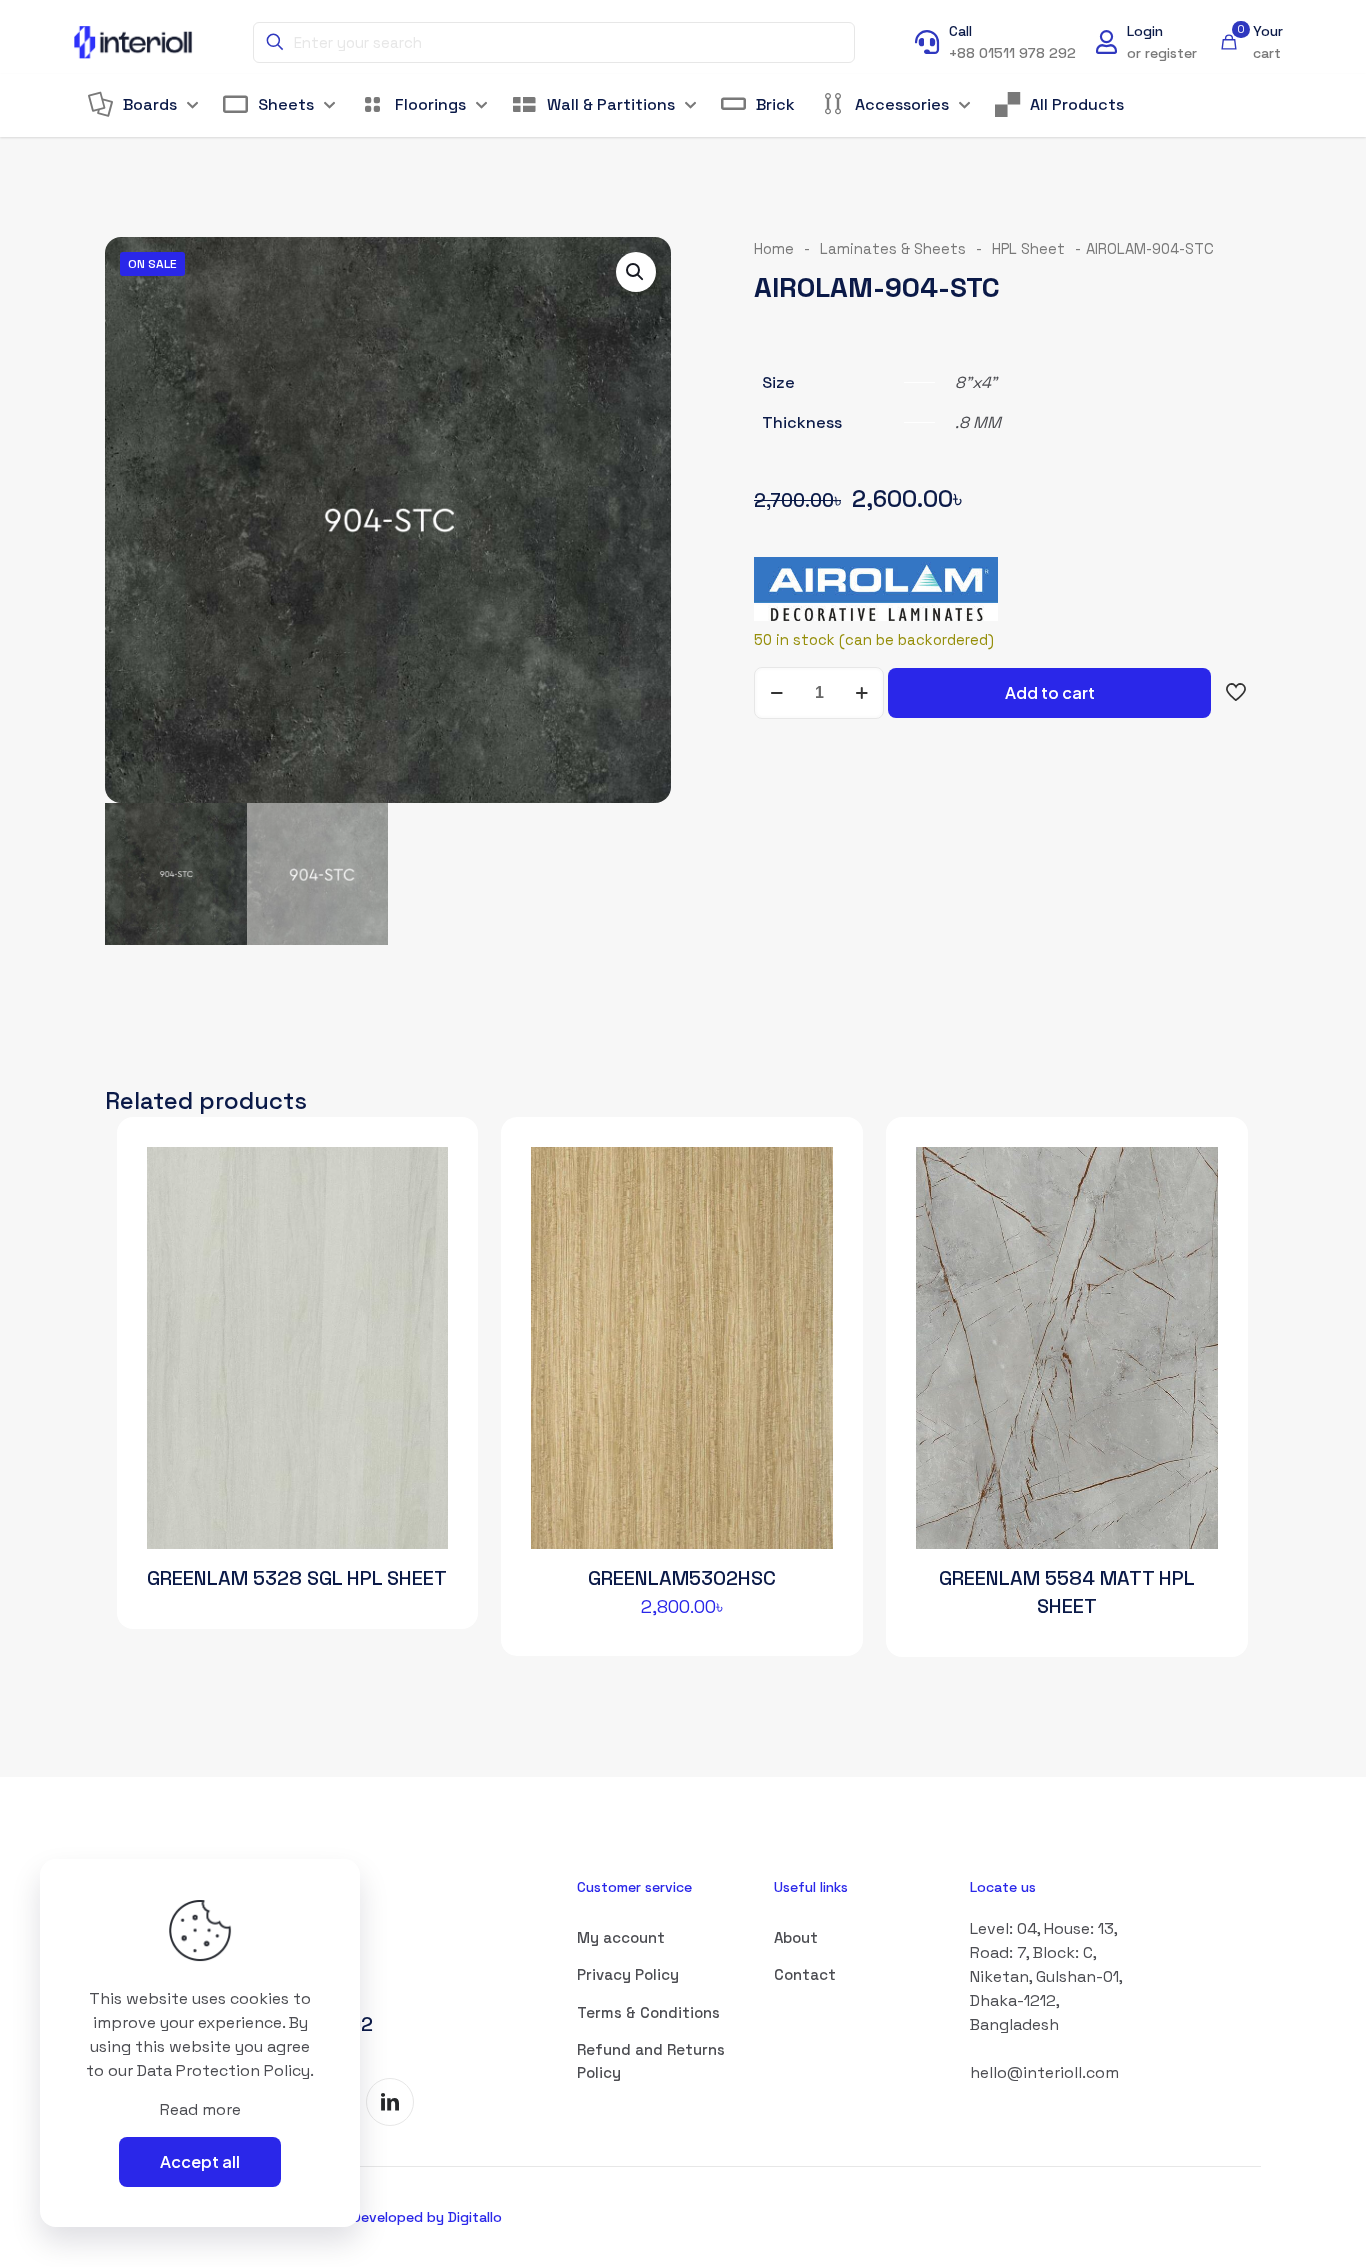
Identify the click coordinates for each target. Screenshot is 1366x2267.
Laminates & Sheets (893, 249)
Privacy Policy (628, 1974)
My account (621, 1937)
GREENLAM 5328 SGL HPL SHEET (297, 1578)
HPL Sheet (1028, 249)
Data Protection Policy (223, 2070)
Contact (805, 1974)
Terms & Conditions (648, 2012)
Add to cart (1050, 692)
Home (774, 249)
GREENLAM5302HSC (682, 1578)
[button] (636, 272)
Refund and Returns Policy (651, 2061)
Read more (200, 2109)
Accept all (200, 2161)
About (796, 1937)
